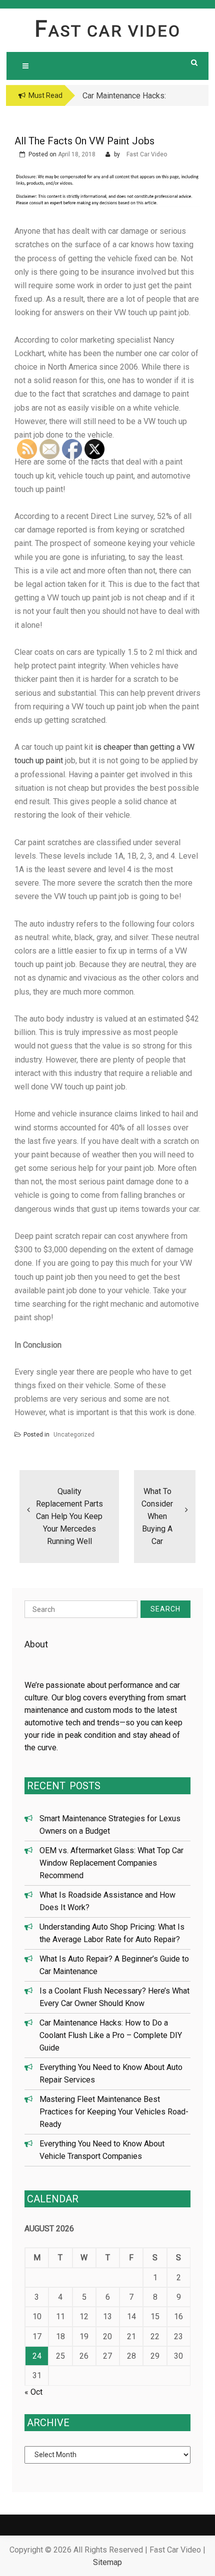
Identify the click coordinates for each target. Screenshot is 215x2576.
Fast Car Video (108, 31)
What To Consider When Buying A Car (157, 1516)
